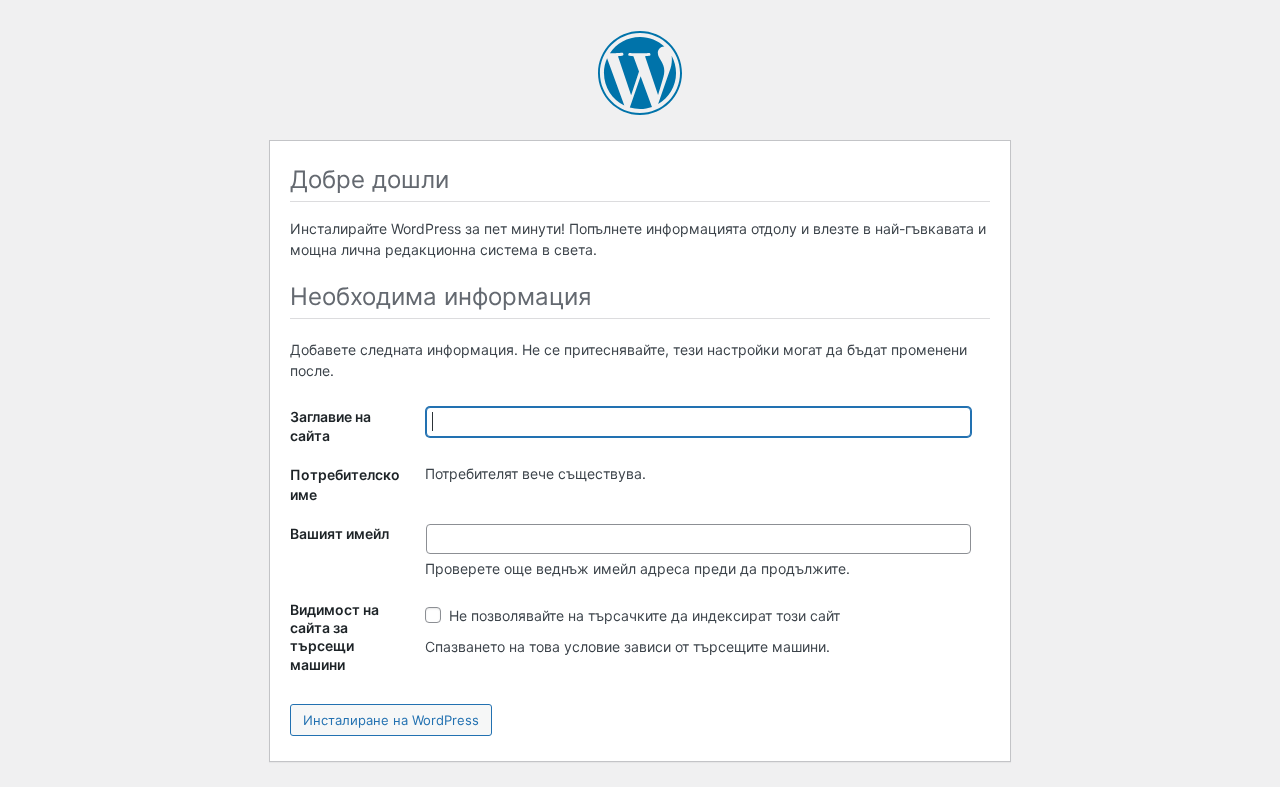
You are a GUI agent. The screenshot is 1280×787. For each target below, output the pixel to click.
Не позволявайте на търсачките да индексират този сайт (642, 615)
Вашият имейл (339, 533)
